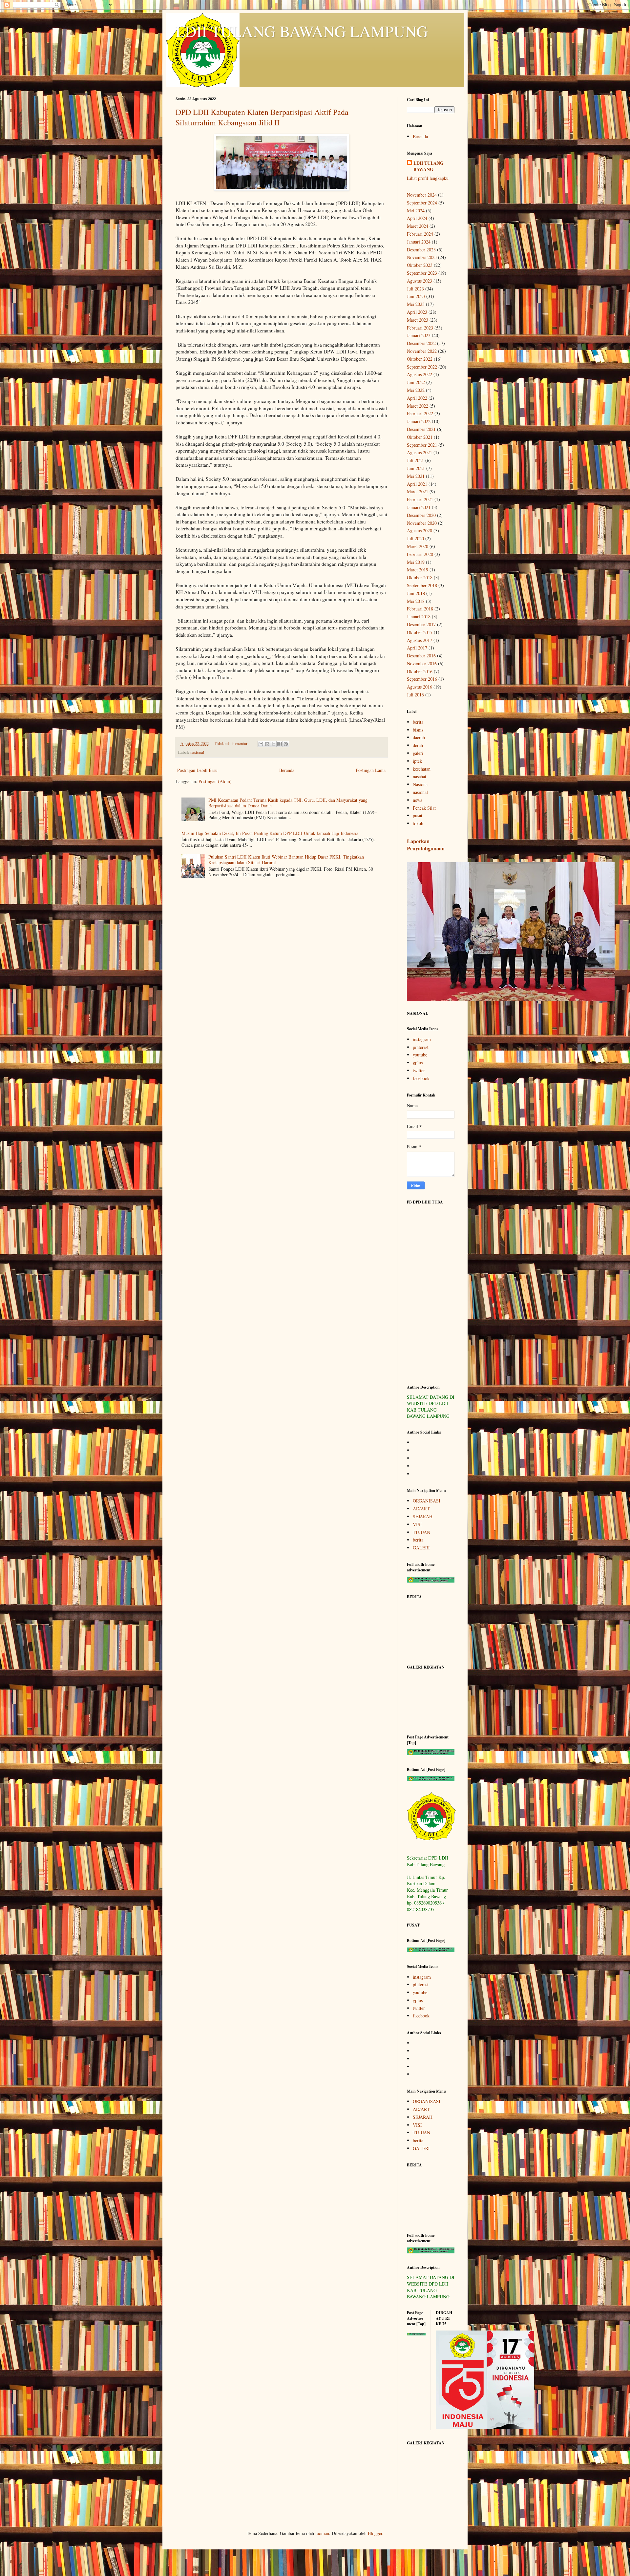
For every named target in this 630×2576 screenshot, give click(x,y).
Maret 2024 (418, 226)
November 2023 (422, 257)
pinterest (421, 1047)
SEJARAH (423, 1516)
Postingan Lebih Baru (197, 770)
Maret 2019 (418, 570)
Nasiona (420, 784)
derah (418, 745)
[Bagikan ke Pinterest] (286, 744)
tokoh (418, 823)
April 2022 (417, 398)
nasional (197, 752)
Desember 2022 (421, 343)
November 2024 (422, 195)
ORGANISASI (427, 1501)
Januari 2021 (419, 507)
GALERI (421, 1548)
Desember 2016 (421, 656)
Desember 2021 (421, 429)
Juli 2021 (415, 460)
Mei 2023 (416, 304)
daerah (419, 737)
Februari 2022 (420, 413)
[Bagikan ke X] (273, 744)
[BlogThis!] (267, 744)
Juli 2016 (415, 695)
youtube (420, 1055)
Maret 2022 (418, 406)
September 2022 (422, 367)
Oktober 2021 (420, 437)
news (417, 800)
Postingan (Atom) (215, 781)
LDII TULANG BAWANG (429, 166)
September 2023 (422, 273)
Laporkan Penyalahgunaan (426, 845)
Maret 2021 (418, 491)
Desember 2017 (421, 624)
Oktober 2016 (420, 671)
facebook (421, 1078)
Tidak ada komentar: (232, 744)
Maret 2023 (418, 320)
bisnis (418, 730)
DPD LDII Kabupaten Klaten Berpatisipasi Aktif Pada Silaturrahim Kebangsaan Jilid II (262, 117)
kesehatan (422, 769)
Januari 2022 (419, 421)
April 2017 (417, 648)
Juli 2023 (415, 289)
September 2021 (422, 445)
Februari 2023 (420, 328)
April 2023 (417, 312)
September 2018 (422, 585)
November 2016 (422, 663)
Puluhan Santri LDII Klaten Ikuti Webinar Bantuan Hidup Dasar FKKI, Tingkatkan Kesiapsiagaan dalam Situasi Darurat (286, 860)
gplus (418, 1063)
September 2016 (422, 679)
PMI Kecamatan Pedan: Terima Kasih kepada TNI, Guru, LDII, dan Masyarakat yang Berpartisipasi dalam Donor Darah (288, 803)
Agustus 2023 (420, 281)
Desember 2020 (421, 515)
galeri (418, 753)
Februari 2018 (420, 609)
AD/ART (421, 1509)
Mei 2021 (416, 476)
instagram (422, 1039)
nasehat (420, 776)
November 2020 (422, 523)
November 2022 (422, 351)
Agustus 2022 (420, 374)
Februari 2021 (420, 499)
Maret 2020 (418, 546)
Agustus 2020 (420, 531)
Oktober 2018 (420, 577)
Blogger (375, 2533)
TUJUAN (421, 1532)
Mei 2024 (416, 211)
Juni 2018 (416, 593)
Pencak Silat (424, 808)
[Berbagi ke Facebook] (280, 744)
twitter (419, 1070)
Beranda (287, 770)
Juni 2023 (416, 296)
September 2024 (422, 203)
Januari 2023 (419, 335)
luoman (322, 2533)
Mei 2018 (416, 601)
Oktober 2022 (420, 359)
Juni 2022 (416, 382)
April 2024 (417, 218)
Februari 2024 (420, 234)
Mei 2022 (416, 390)
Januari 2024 (419, 242)
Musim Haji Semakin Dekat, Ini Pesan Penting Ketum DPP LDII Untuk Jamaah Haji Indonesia (270, 833)
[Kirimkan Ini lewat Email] (261, 744)
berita (418, 722)
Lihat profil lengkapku (428, 178)
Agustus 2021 (420, 452)
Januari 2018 (419, 617)
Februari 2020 (420, 554)
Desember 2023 (421, 250)
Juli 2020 (415, 538)
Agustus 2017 (420, 640)
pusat (418, 815)
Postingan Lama (371, 770)
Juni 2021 (416, 468)
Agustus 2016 (420, 687)
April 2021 (417, 484)
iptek (417, 761)
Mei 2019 (416, 562)
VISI (417, 1524)
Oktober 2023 (420, 265)
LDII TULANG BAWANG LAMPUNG (302, 31)
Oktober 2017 (420, 632)
